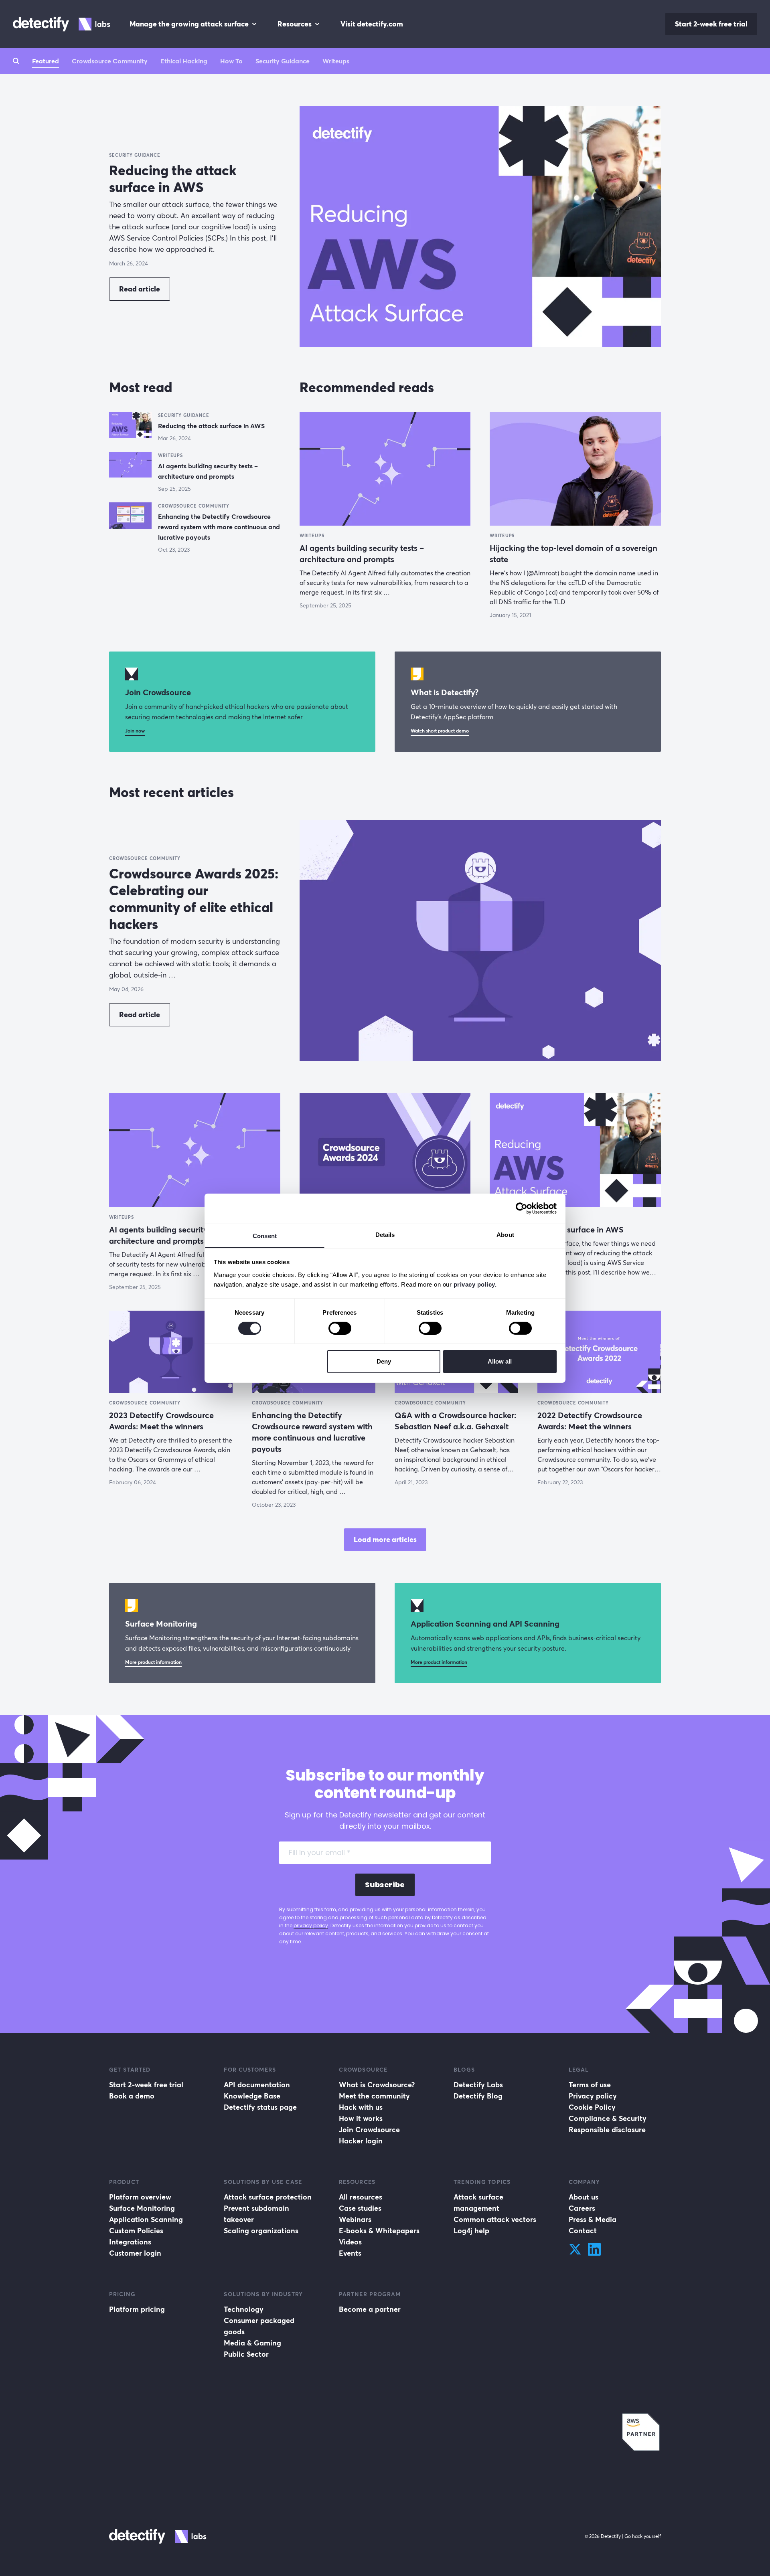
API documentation (257, 2085)
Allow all (500, 1361)
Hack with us (361, 2107)
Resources (295, 24)
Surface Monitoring (142, 2208)
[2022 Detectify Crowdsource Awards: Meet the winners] (599, 1352)
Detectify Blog (478, 2096)
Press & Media (593, 2219)
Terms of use (590, 2085)
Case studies (360, 2208)
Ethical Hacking (184, 61)
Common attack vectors (495, 2219)
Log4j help (471, 2231)
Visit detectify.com (372, 24)
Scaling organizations (261, 2231)
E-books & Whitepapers (379, 2231)
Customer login (135, 2253)
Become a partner (370, 2309)
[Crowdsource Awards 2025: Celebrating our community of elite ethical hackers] (480, 940)
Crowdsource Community (110, 61)
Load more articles (385, 1539)
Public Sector (246, 2354)
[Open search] (16, 61)
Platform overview (140, 2197)
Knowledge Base (252, 2096)
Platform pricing (137, 2309)
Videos (350, 2242)
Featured (46, 61)
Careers (582, 2208)
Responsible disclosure (607, 2130)
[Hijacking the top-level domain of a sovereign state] (575, 469)
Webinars (355, 2219)
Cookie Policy (592, 2107)
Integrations (130, 2242)
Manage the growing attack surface (189, 24)
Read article (140, 289)
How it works (361, 2118)
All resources (361, 2197)
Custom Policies (136, 2231)
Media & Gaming (252, 2343)
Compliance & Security (608, 2118)
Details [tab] (385, 1234)
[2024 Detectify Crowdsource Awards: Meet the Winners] (385, 1150)
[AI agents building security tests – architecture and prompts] (130, 466)
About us (584, 2197)
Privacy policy (593, 2096)
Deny (384, 1361)
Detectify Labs (478, 2085)
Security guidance (283, 61)
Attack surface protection (268, 2197)
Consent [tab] (265, 1235)
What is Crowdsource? (377, 2085)
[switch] (340, 1328)
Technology (244, 2309)
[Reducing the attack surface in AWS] (480, 226)
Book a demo (132, 2096)
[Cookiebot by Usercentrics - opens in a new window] (522, 1208)
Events (350, 2253)
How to (231, 61)
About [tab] (505, 1234)
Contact (583, 2231)
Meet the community (374, 2096)
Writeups (336, 61)
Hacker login (361, 2141)
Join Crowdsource (369, 2130)
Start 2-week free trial (711, 24)
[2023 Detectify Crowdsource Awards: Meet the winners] (171, 1352)
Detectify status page (260, 2107)
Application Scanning (146, 2219)
